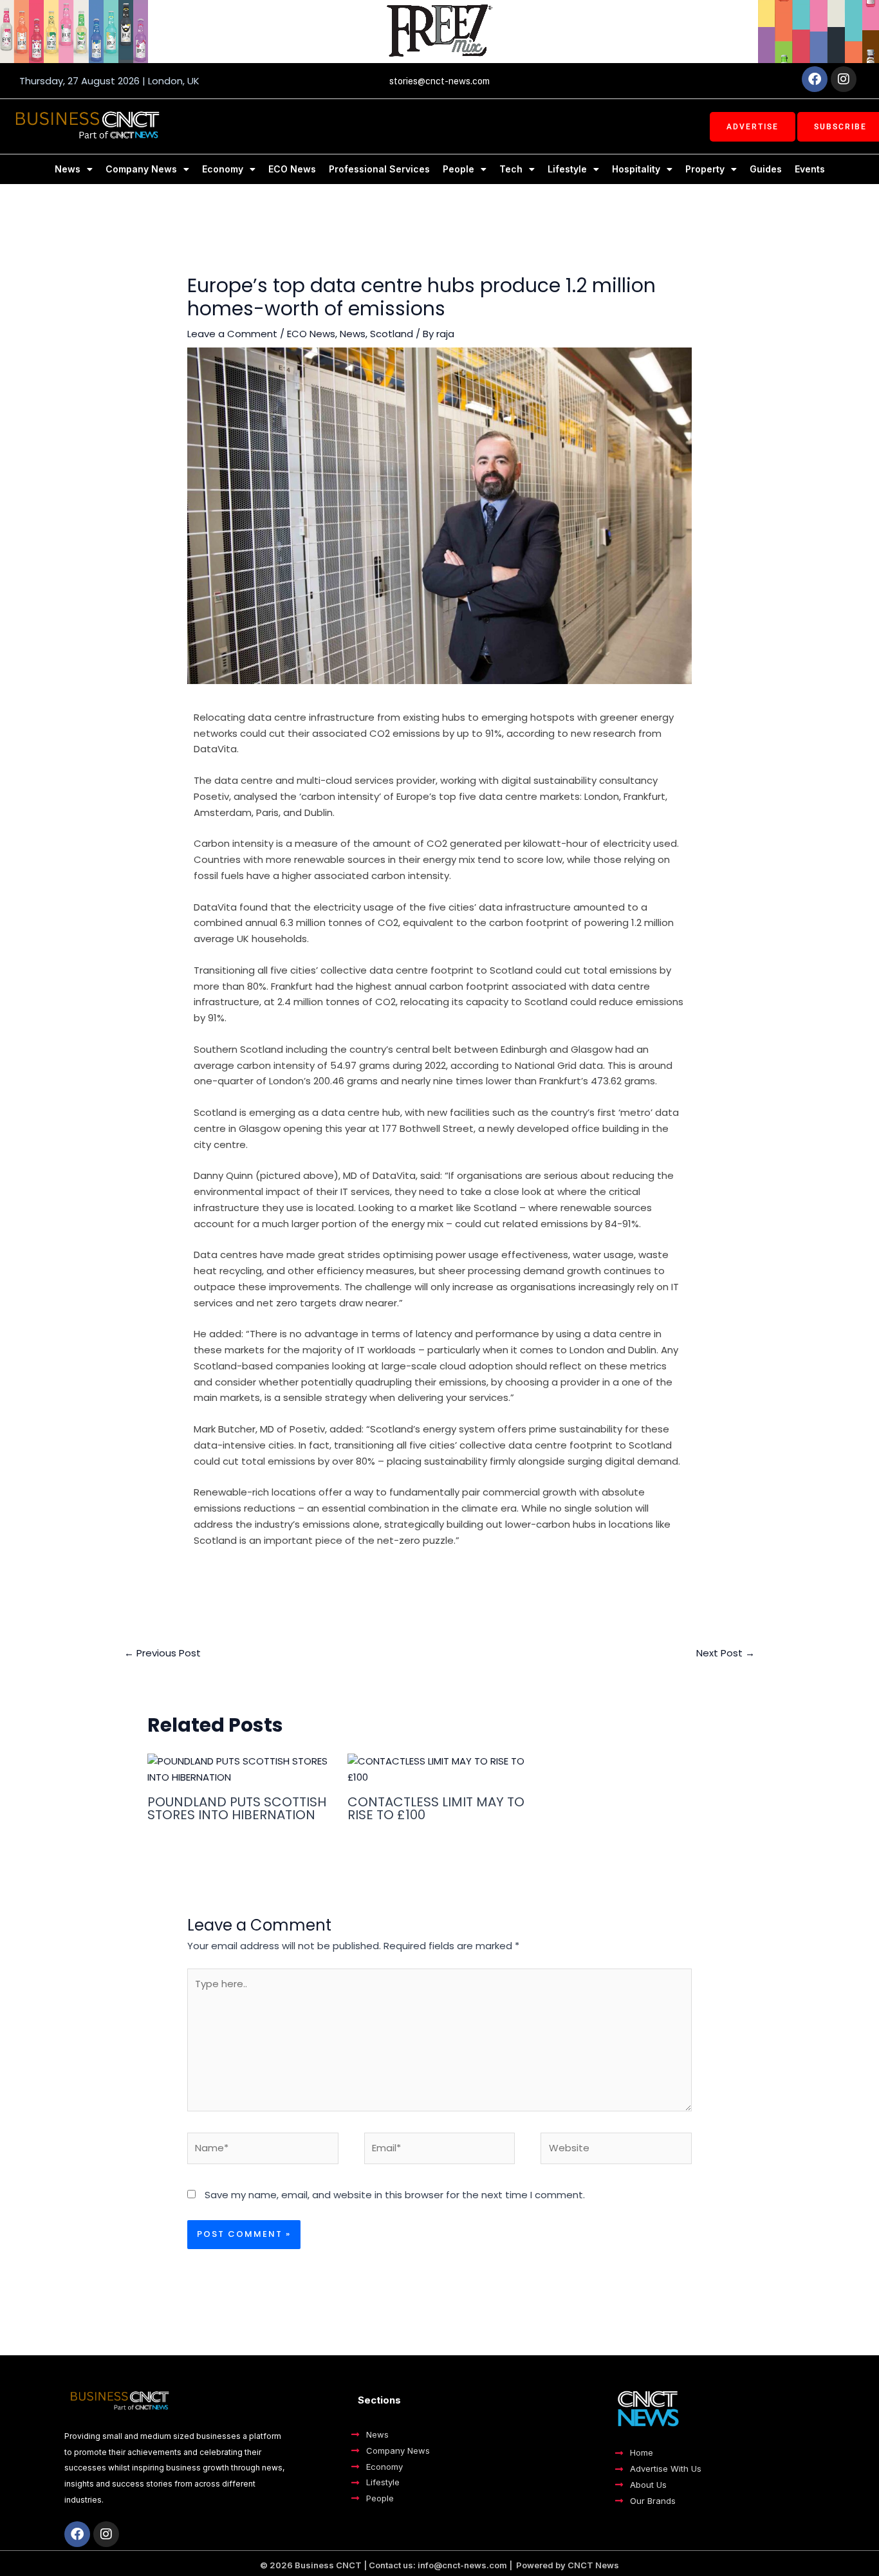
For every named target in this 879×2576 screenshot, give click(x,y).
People (458, 169)
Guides (766, 169)
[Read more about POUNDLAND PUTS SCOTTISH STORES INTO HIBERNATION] (239, 1769)
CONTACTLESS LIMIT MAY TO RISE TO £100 (436, 1808)
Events (810, 169)
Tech (511, 169)
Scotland (392, 334)
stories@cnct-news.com (439, 81)
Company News (141, 169)
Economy (223, 169)
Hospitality (636, 169)
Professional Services (379, 169)
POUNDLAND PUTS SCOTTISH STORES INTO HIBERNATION (237, 1808)
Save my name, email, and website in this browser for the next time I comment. (395, 2195)
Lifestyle (567, 169)
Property (705, 169)
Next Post (726, 1653)
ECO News (292, 169)
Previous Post (162, 1653)
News (68, 169)
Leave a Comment (232, 334)
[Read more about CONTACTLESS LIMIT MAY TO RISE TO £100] (439, 1769)
